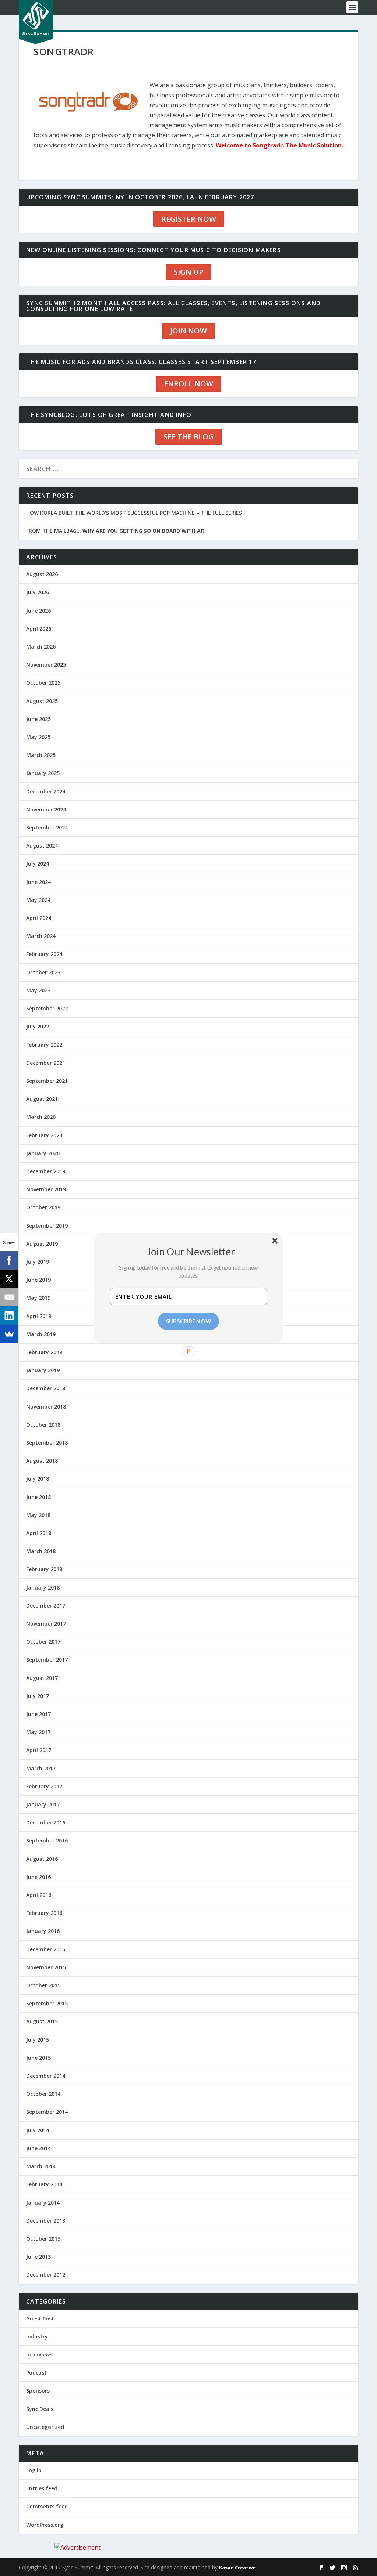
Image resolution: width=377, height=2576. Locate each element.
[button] (191, 1251)
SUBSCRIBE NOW (189, 1321)
